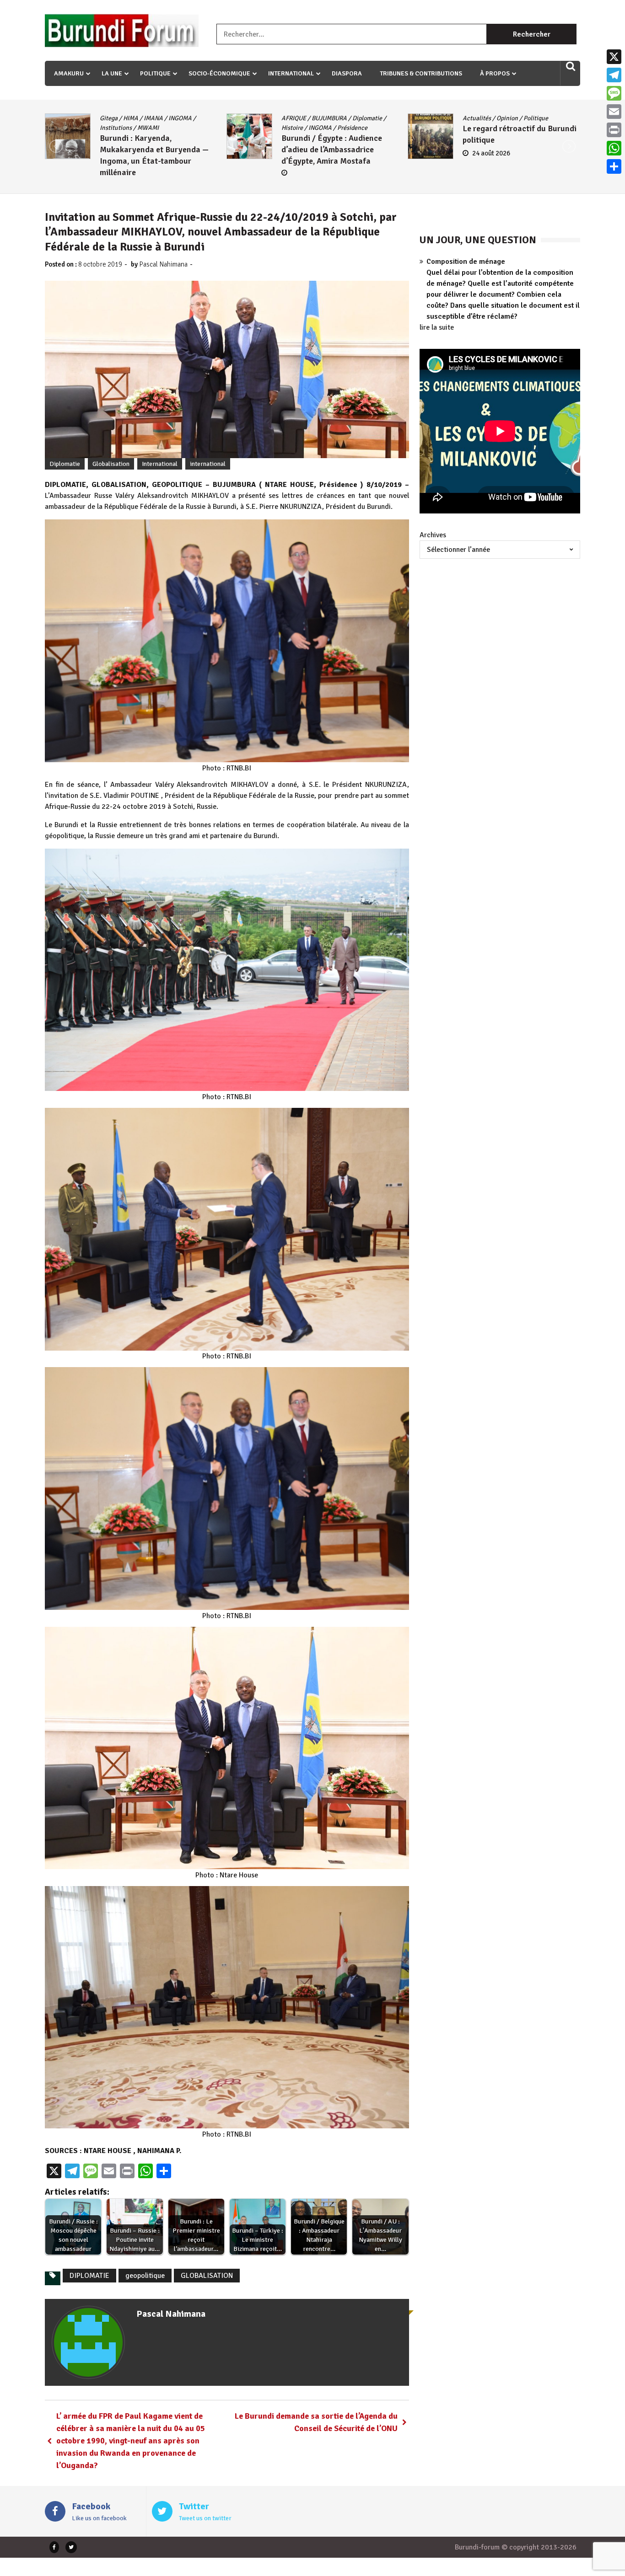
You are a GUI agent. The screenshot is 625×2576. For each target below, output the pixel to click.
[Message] (614, 93)
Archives (433, 535)
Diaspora (347, 73)
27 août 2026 (310, 174)
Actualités (114, 118)
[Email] (614, 112)
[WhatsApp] (614, 148)
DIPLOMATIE (89, 2276)
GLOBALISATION (207, 2276)
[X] (614, 57)
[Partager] (614, 166)
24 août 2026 (128, 153)
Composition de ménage (466, 262)
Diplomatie (330, 118)
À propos (495, 73)
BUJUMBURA (480, 118)
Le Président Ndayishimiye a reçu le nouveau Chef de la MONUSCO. (333, 150)
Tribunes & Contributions (421, 73)
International (291, 73)
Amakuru (69, 73)
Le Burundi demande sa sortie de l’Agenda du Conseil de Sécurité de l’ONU (316, 2422)
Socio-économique (219, 73)
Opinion (144, 118)
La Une (112, 73)
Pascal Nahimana (163, 264)
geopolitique (145, 2276)
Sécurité (365, 128)
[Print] (614, 130)
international (208, 464)
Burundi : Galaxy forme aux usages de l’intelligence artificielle (511, 159)
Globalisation (369, 118)
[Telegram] (614, 75)
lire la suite (437, 327)
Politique (155, 73)
